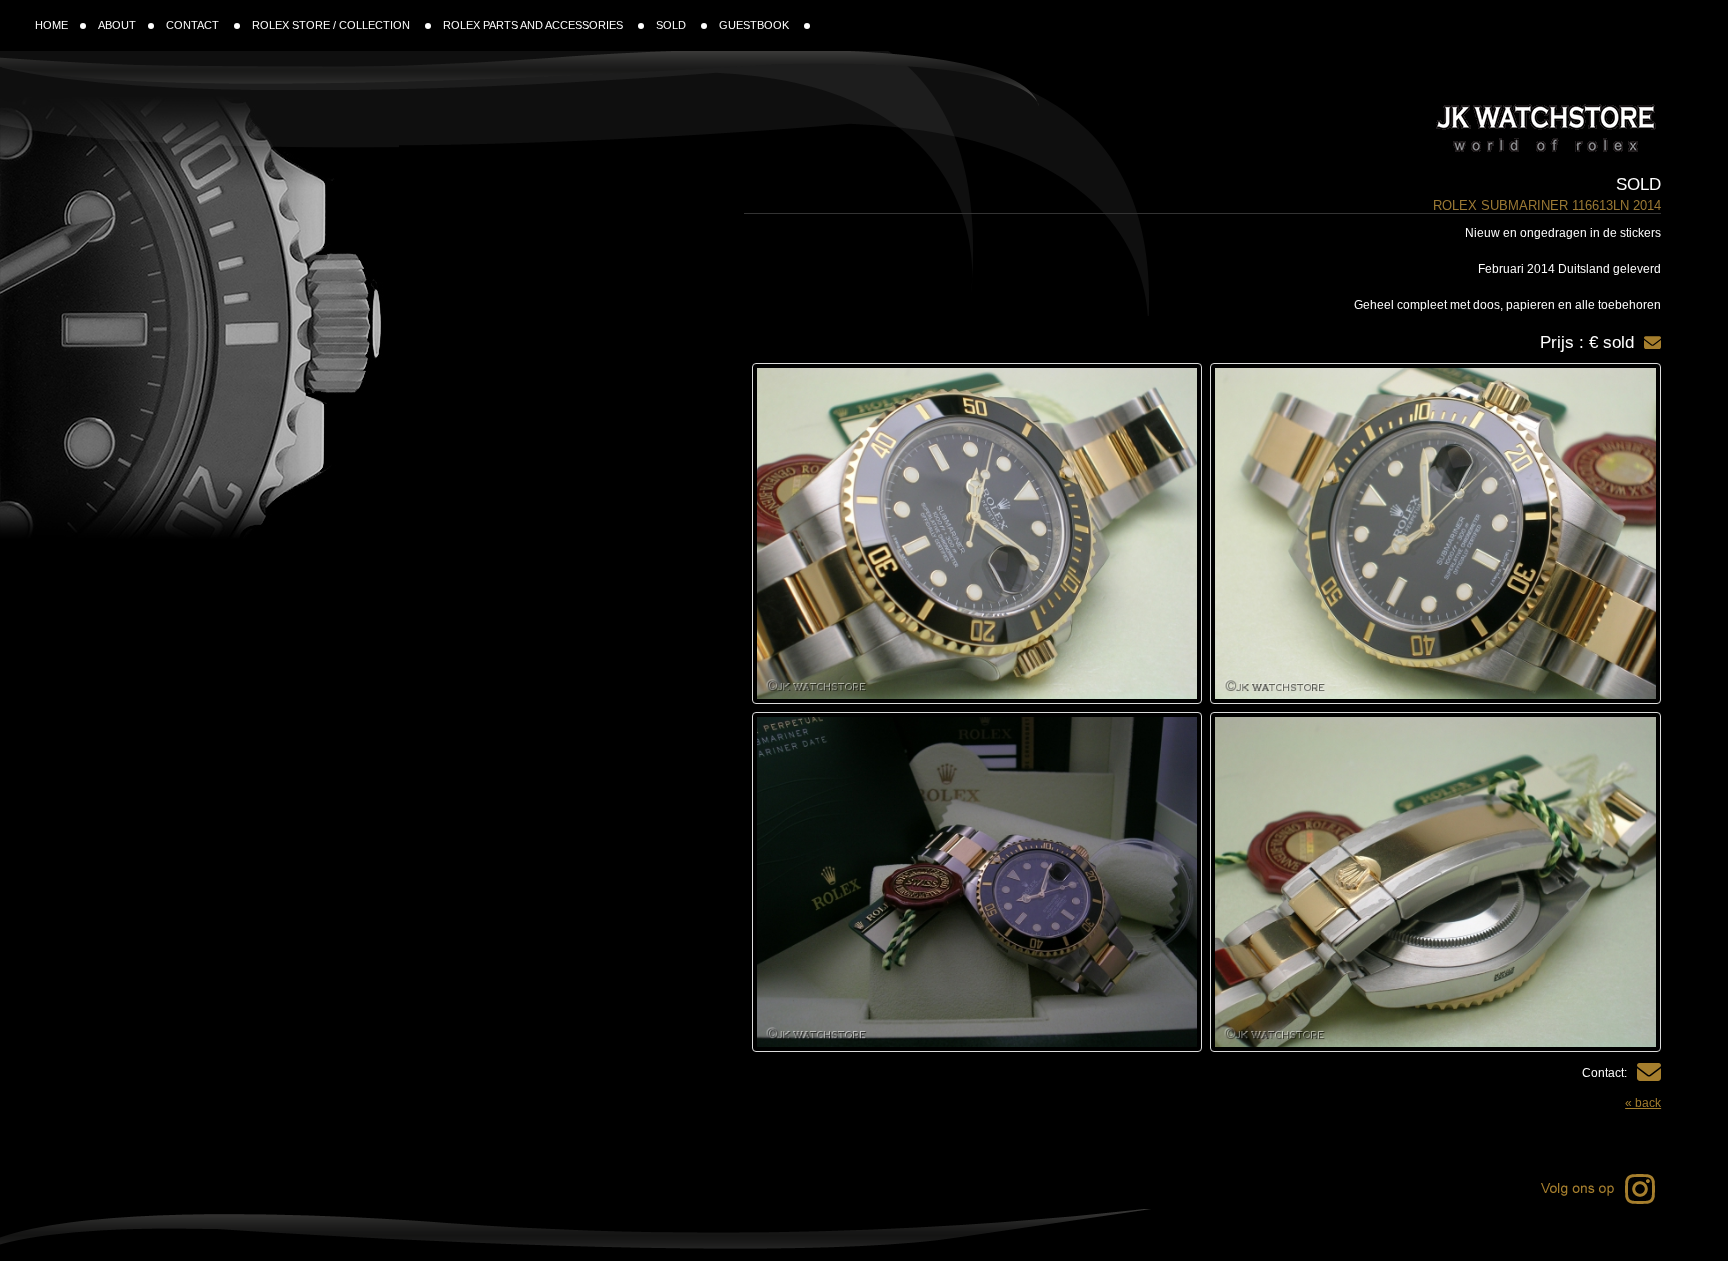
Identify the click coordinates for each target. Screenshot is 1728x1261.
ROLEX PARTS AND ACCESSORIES (534, 25)
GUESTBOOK (755, 25)
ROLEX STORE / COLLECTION (332, 25)
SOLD (672, 25)
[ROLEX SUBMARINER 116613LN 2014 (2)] (977, 533)
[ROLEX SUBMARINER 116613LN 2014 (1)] (1435, 533)
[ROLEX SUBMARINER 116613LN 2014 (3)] (1435, 882)
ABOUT (117, 25)
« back (1643, 1103)
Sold (1638, 184)
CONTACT (194, 25)
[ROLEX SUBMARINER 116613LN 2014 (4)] (977, 882)
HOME (51, 25)
